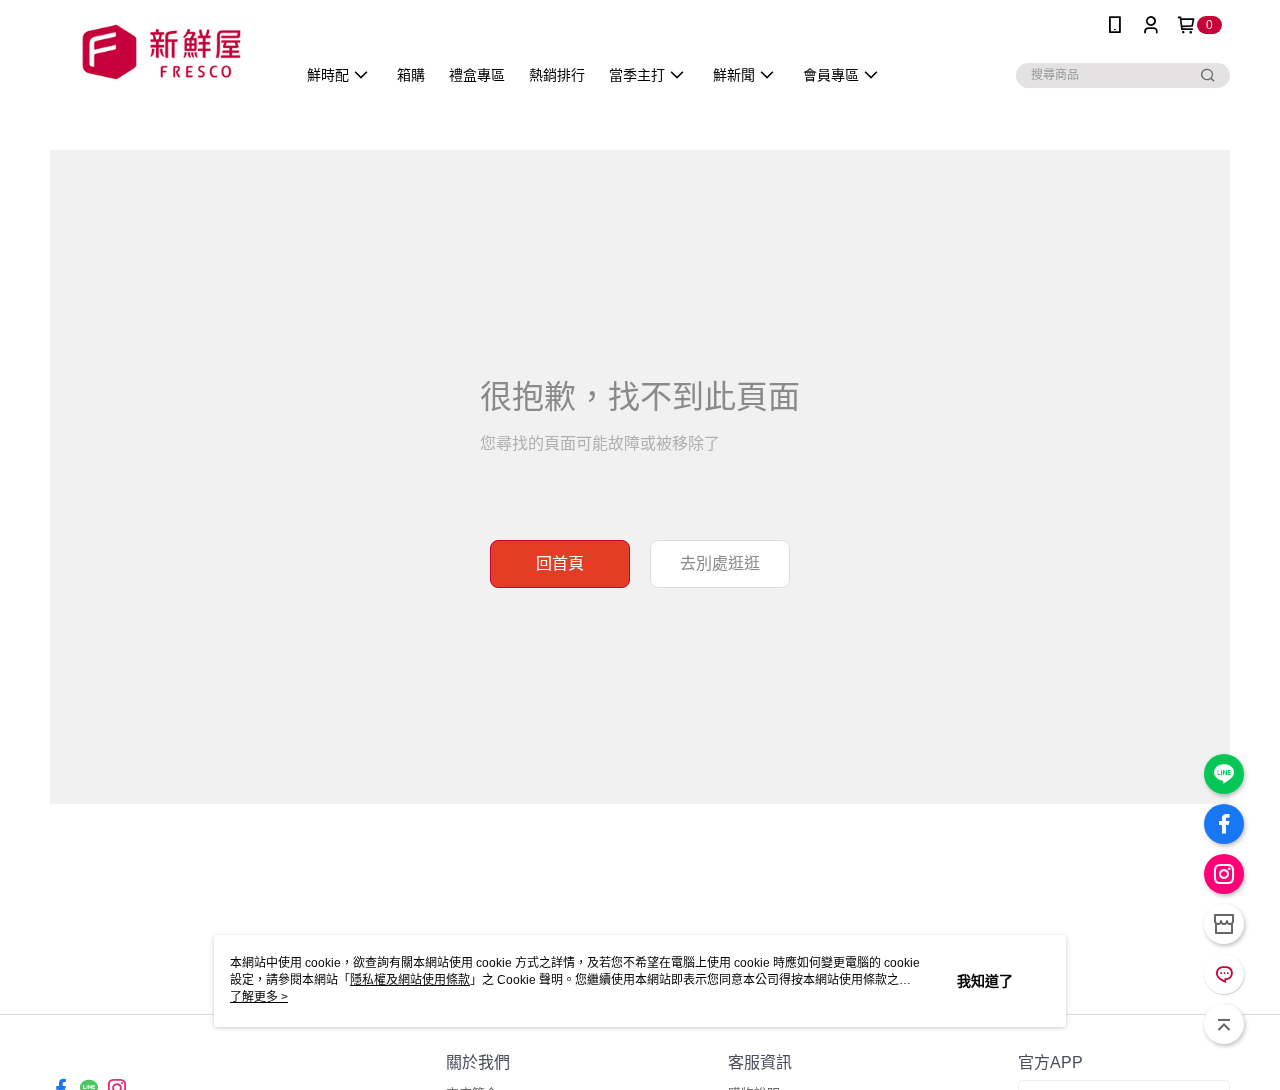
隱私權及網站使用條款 (410, 980)
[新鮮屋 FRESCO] (161, 52)
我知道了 (985, 981)
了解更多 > (259, 997)
